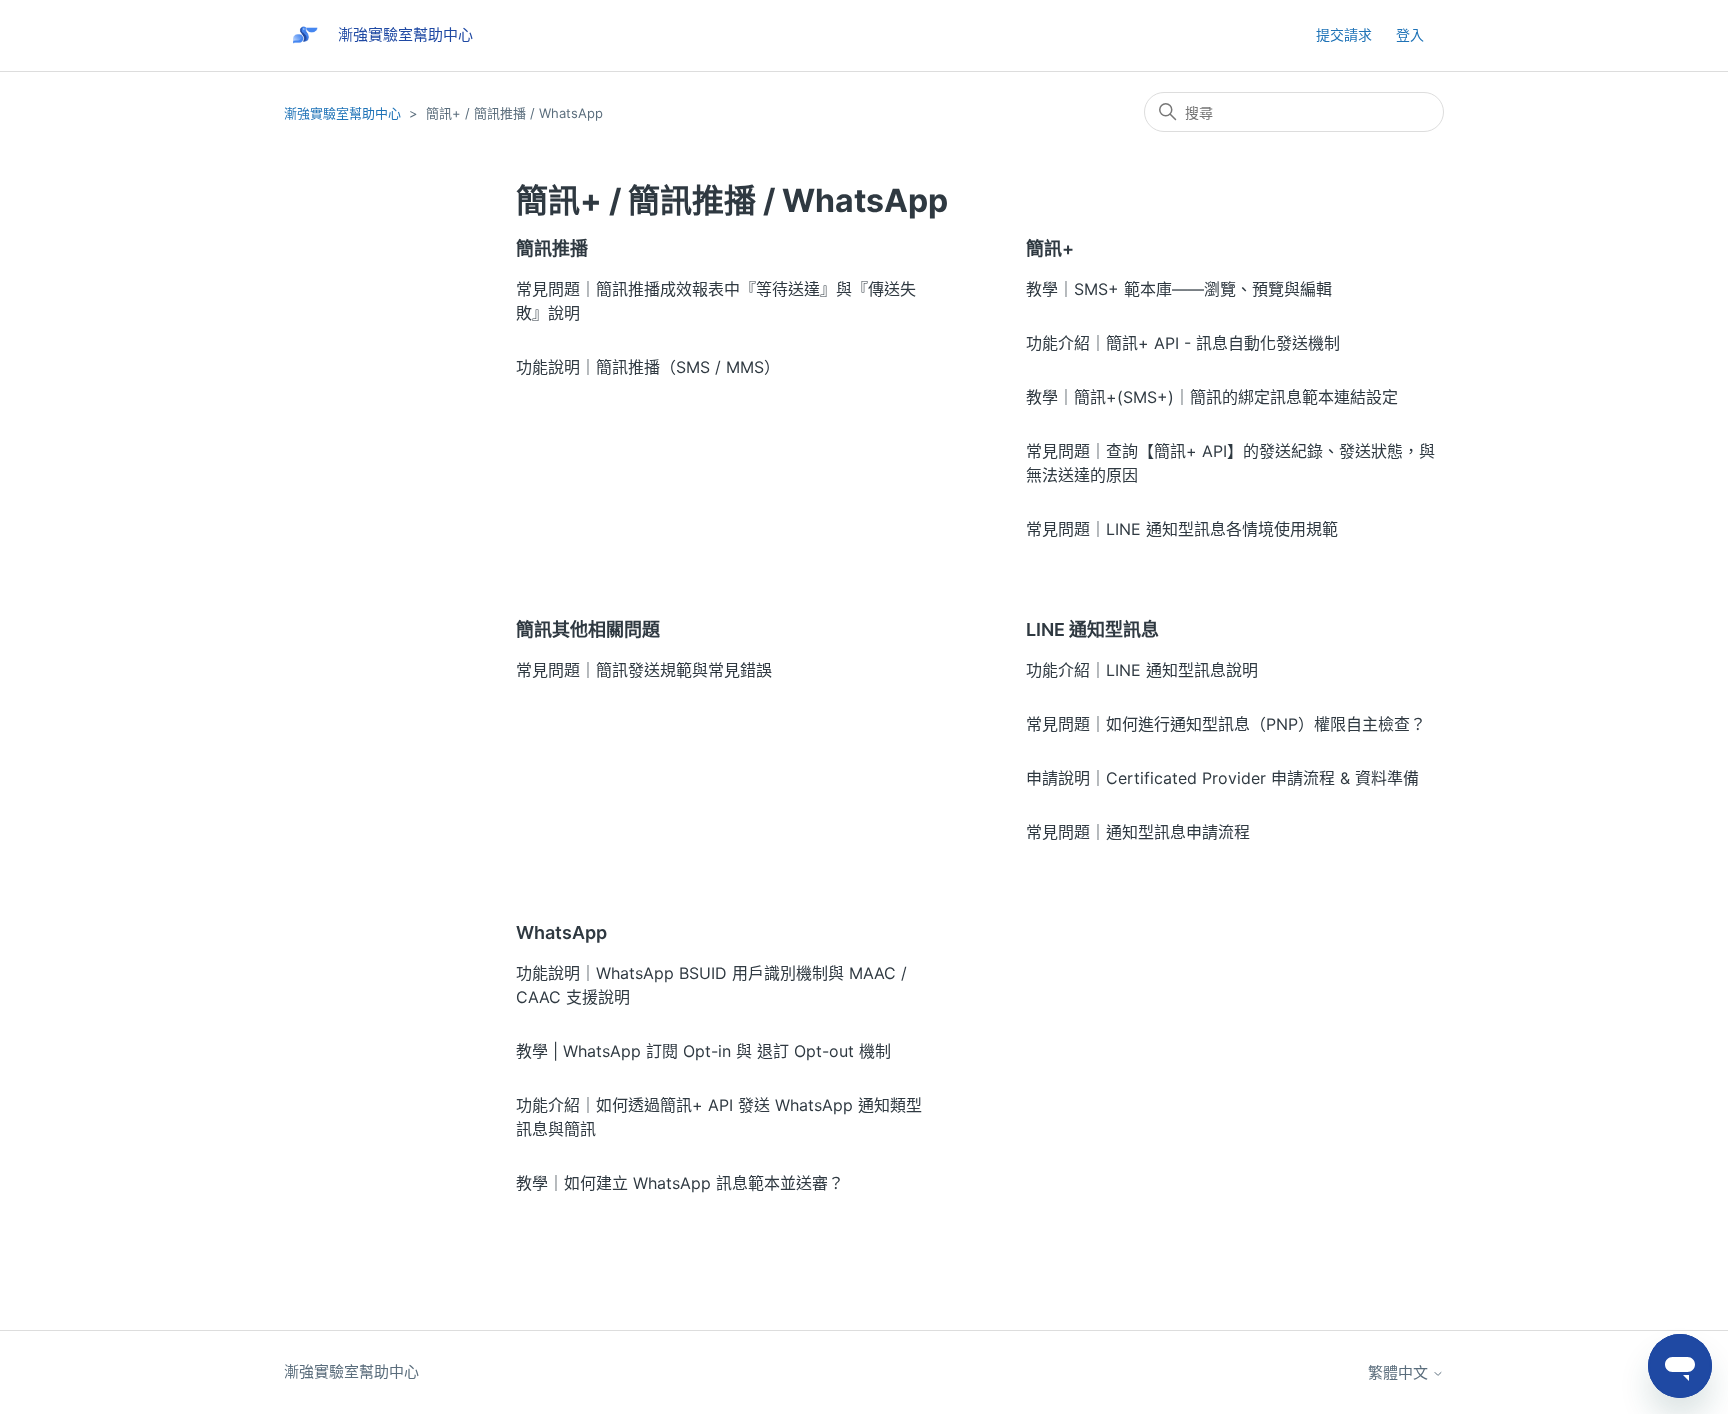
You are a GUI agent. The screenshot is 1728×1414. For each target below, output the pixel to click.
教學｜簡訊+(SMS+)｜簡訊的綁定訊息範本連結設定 (1212, 397)
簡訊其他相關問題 (588, 629)
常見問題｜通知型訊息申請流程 (1138, 832)
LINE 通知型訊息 (1092, 629)
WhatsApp (561, 932)
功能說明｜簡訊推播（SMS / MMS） (648, 367)
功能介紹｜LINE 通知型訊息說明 (1142, 670)
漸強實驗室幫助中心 (342, 113)
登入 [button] (1410, 34)
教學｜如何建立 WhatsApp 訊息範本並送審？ (680, 1183)
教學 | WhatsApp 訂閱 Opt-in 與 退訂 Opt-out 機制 (703, 1051)
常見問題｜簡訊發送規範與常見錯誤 (644, 670)
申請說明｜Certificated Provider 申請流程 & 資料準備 (1222, 778)
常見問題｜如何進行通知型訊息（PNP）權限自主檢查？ (1226, 724)
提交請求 (1344, 34)
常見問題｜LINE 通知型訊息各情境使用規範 (1182, 529)
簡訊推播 (552, 248)
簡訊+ (1050, 248)
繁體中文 (1400, 1372)
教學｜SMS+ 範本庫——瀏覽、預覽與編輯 (1179, 289)
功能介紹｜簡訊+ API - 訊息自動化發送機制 (1183, 343)
